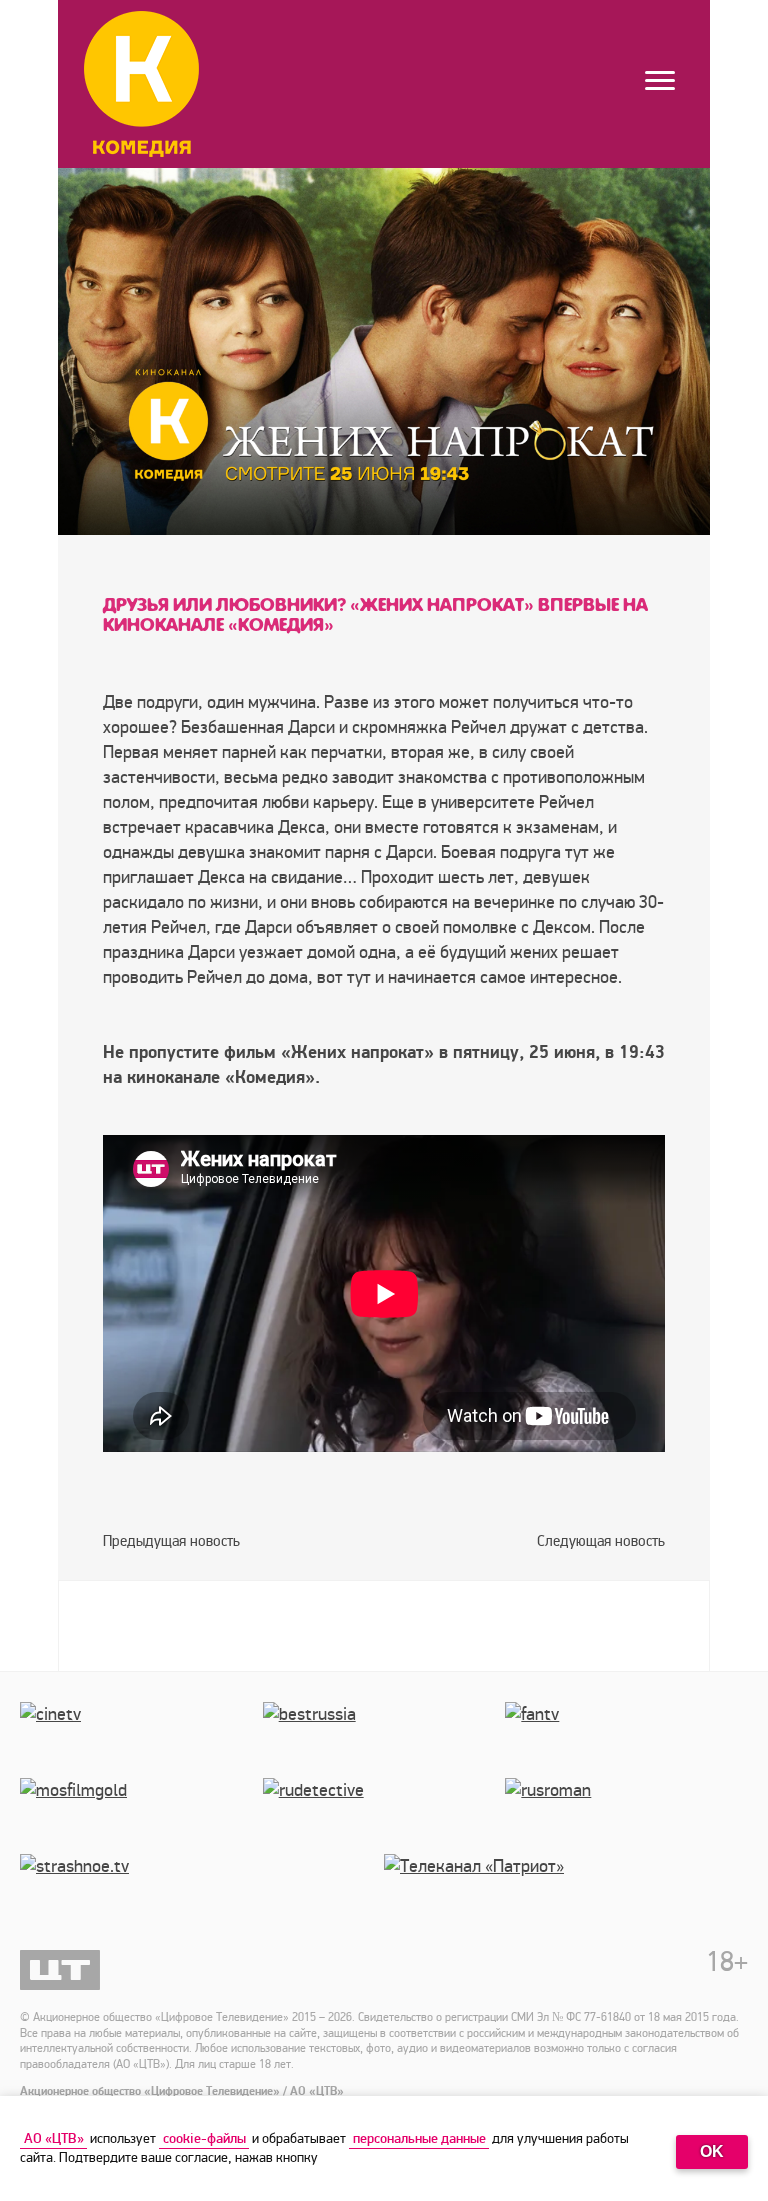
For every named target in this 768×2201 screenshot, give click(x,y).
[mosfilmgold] (141, 1816)
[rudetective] (384, 1816)
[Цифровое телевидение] (60, 1970)
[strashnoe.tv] (202, 1892)
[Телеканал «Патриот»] (566, 1892)
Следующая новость (601, 1541)
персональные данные (419, 2138)
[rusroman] (626, 1816)
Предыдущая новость (171, 1541)
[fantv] (626, 1740)
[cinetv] (141, 1740)
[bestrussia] (384, 1740)
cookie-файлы (204, 2138)
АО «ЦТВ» (54, 2138)
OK (712, 2151)
